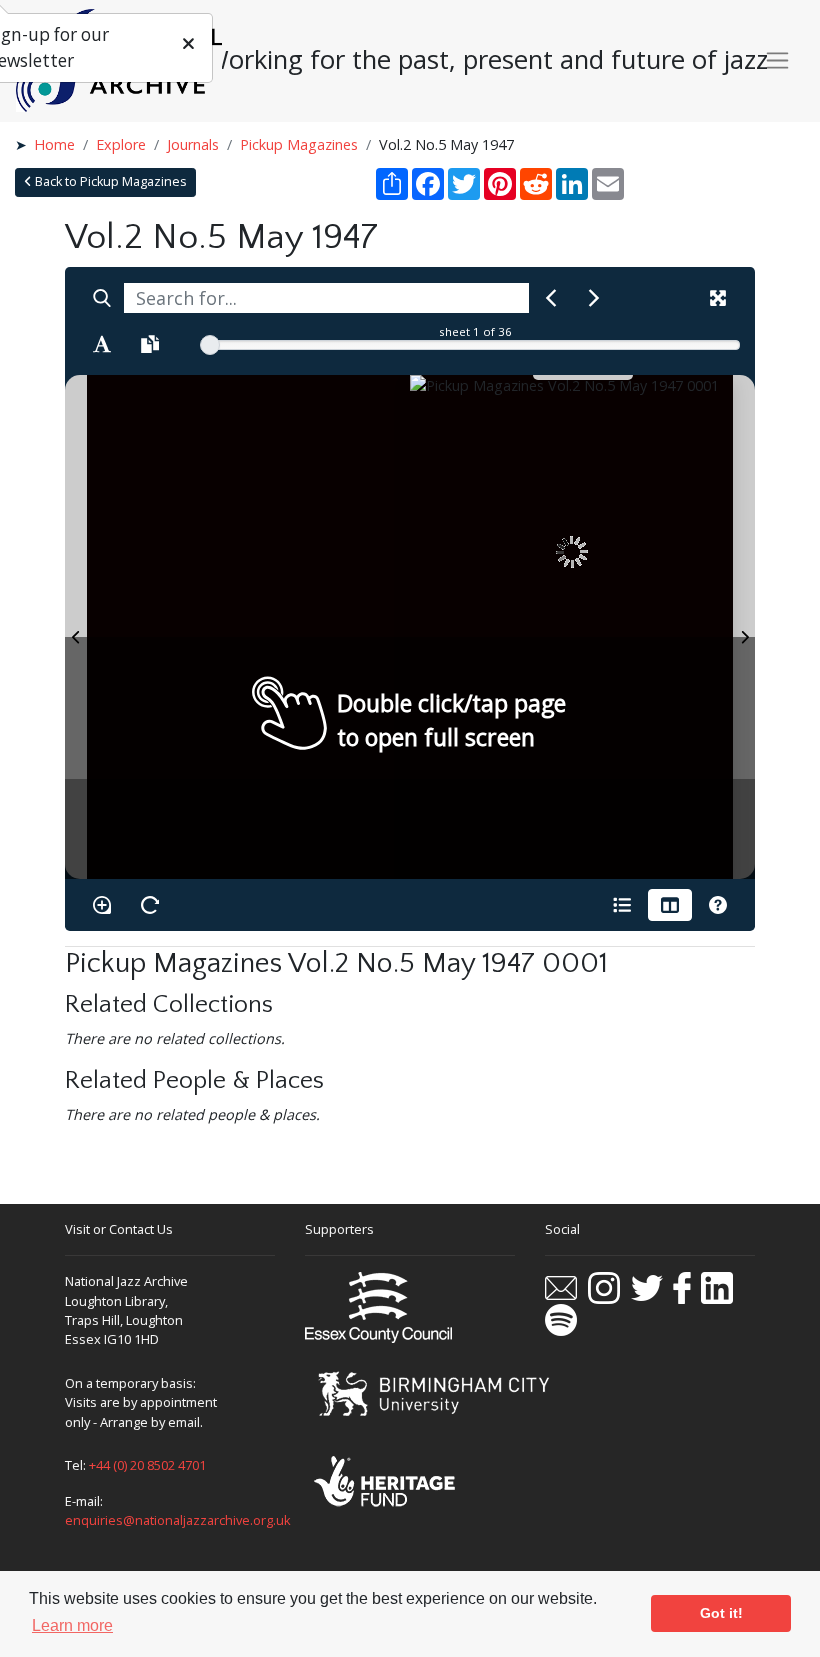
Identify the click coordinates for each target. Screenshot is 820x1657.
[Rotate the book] (150, 905)
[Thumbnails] (670, 905)
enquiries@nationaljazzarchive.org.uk (178, 1520)
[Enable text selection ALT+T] (102, 344)
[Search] (102, 298)
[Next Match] (594, 298)
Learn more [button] (72, 1625)
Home (54, 144)
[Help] (718, 905)
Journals (193, 144)
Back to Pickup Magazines (109, 181)
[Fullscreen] (718, 298)
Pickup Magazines (299, 144)
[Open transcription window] (150, 344)
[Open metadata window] (622, 905)
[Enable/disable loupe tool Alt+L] (102, 905)
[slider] (210, 345)
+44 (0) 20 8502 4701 (147, 1465)
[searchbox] (326, 298)
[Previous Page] (76, 627)
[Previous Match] (551, 298)
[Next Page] (744, 627)
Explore (121, 144)
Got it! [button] (721, 1613)
